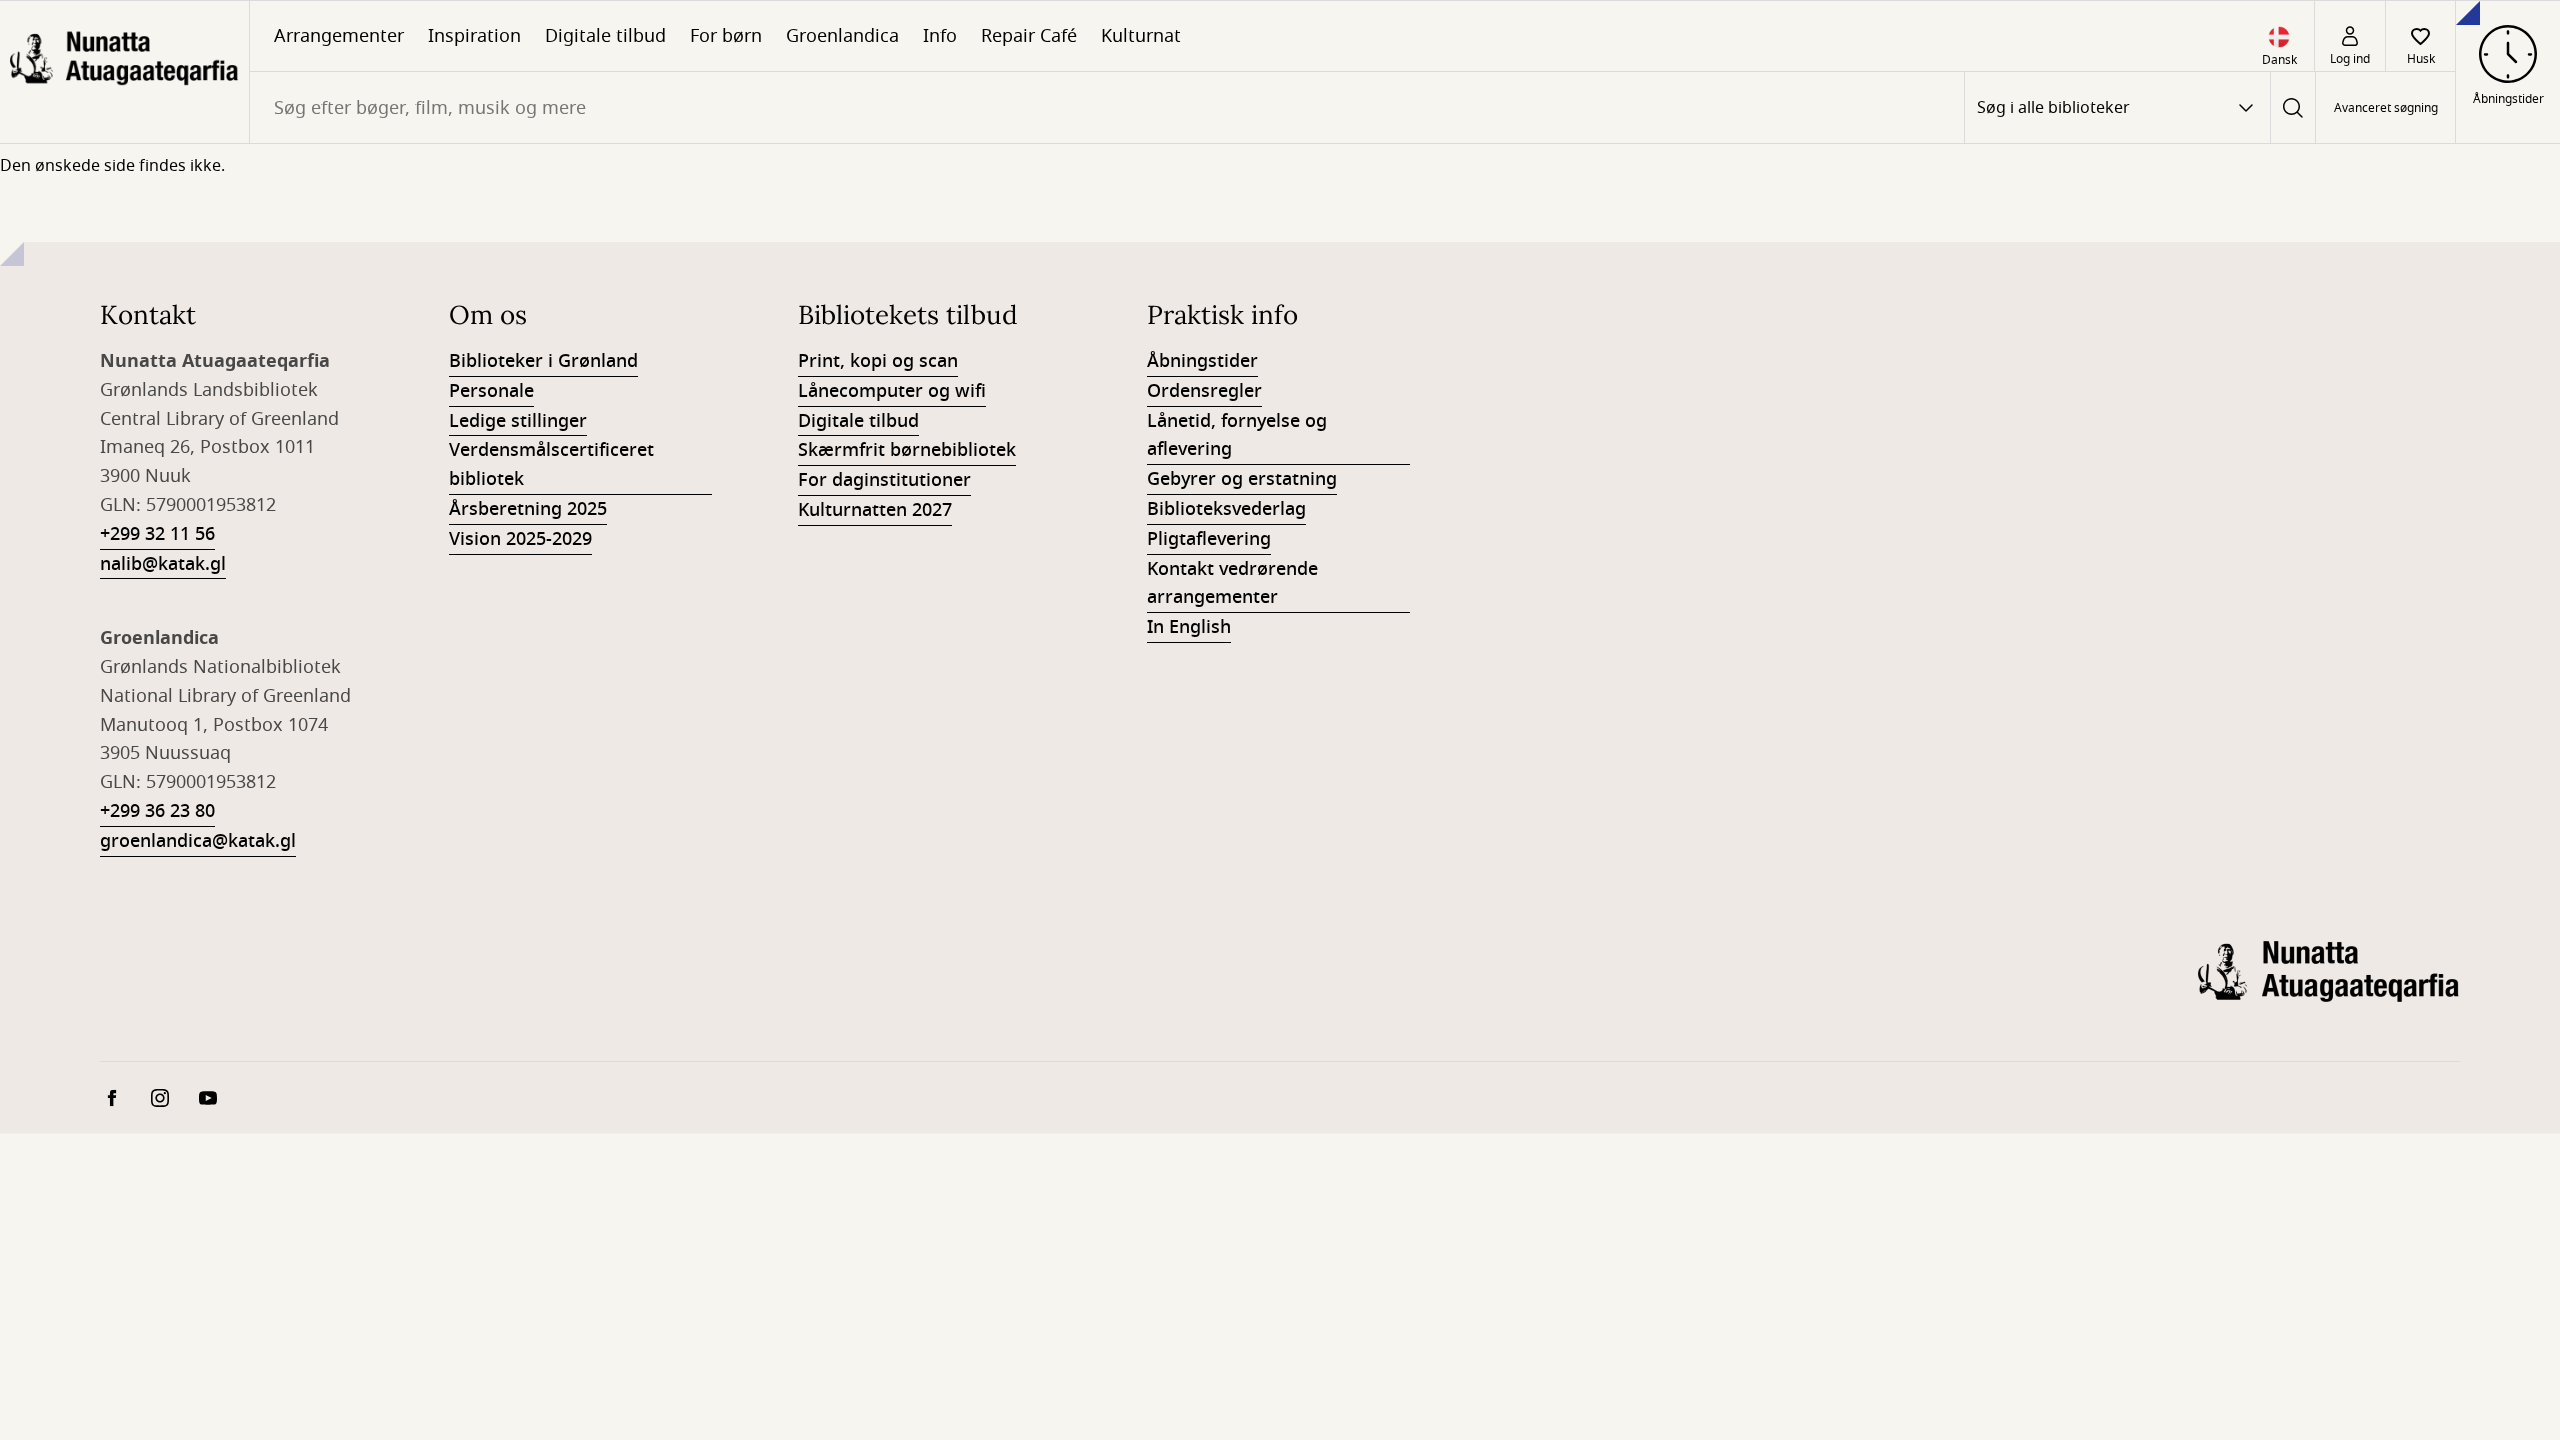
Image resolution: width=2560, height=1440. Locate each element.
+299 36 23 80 (157, 811)
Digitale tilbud (605, 36)
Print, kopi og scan (878, 361)
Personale (491, 391)
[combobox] (1107, 107)
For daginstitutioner (884, 480)
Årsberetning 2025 (528, 509)
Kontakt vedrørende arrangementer (1232, 583)
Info (940, 36)
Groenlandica (842, 36)
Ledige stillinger (518, 421)
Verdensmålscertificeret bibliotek (551, 464)
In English (1189, 627)
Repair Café (1029, 36)
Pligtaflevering (1209, 539)
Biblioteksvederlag (1226, 509)
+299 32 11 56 (157, 534)
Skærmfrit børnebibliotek (907, 450)
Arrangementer (339, 36)
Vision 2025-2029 (520, 539)
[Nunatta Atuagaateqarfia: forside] (124, 72)
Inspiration (474, 36)
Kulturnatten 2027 (875, 510)
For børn (726, 36)
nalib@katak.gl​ (163, 564)
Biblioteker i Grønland (543, 361)
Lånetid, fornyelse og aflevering (1237, 435)
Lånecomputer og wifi (892, 391)
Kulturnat (1141, 36)
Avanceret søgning (2386, 108)
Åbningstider (1202, 361)
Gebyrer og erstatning (1242, 479)
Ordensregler (1204, 391)
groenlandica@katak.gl (198, 841)
